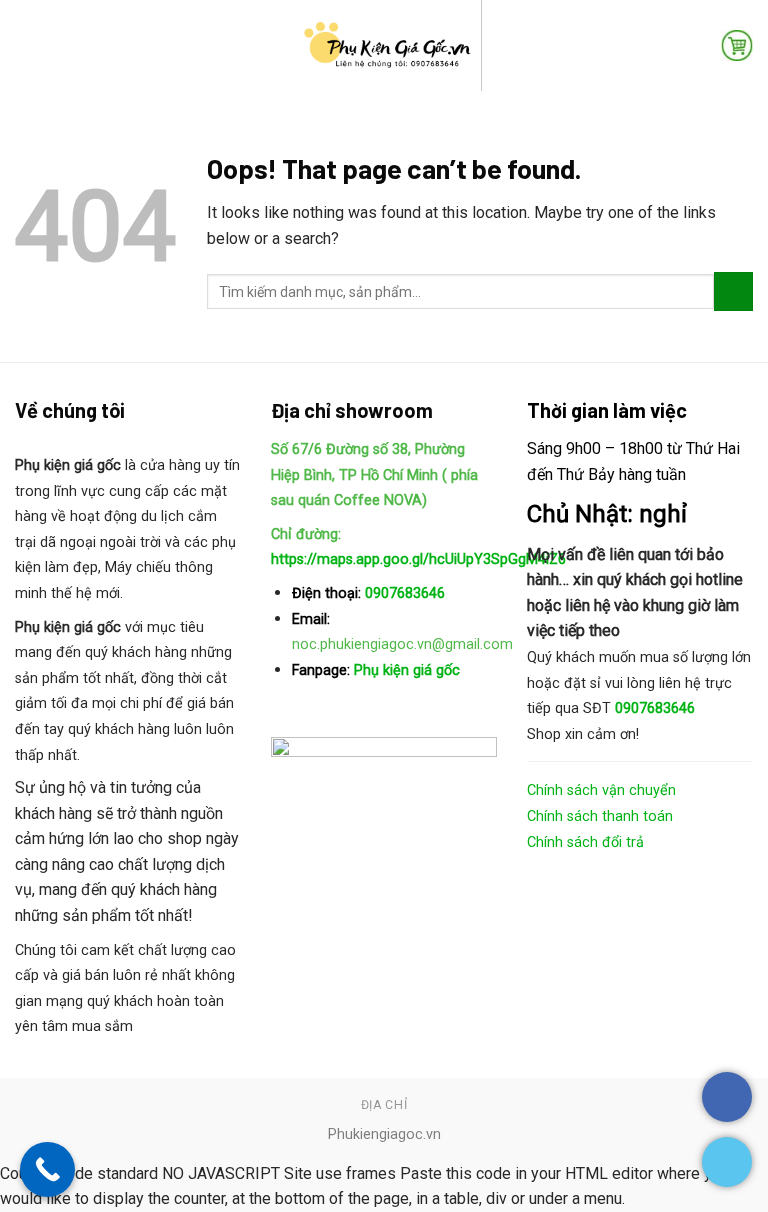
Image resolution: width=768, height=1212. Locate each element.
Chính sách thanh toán (600, 816)
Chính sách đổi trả (585, 842)
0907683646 (405, 593)
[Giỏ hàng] (737, 45)
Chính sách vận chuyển (601, 790)
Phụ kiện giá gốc (405, 670)
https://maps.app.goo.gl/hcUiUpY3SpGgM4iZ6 (418, 559)
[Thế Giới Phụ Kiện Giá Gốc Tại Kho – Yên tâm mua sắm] (384, 45)
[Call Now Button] (47, 1169)
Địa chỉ (384, 1105)
